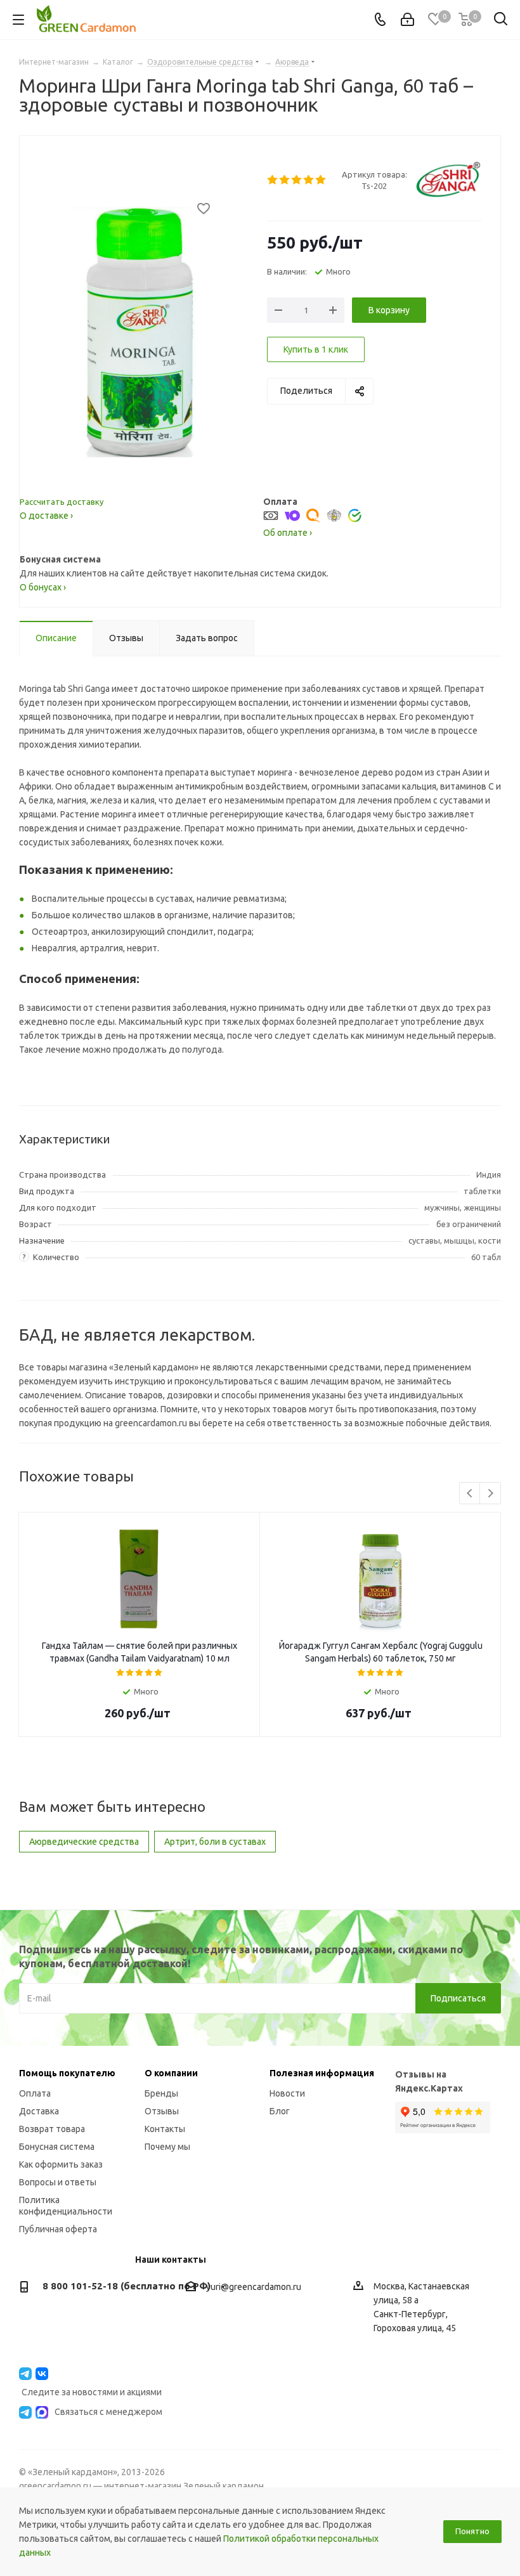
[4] (309, 180)
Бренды (161, 2093)
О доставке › (46, 516)
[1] (273, 180)
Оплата (35, 2093)
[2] (285, 180)
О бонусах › (43, 587)
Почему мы (167, 2147)
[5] (321, 180)
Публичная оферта (58, 2229)
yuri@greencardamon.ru (254, 2287)
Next (491, 1494)
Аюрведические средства (84, 1842)
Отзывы (162, 2111)
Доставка (39, 2111)
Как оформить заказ (61, 2164)
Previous (470, 1494)
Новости (287, 2093)
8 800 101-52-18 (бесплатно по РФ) (127, 2286)
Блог (280, 2111)
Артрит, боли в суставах (215, 1842)
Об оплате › (288, 533)
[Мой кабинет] (407, 20)
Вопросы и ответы (58, 2182)
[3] (297, 180)
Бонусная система (57, 2147)
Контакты (165, 2129)
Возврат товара (52, 2129)
